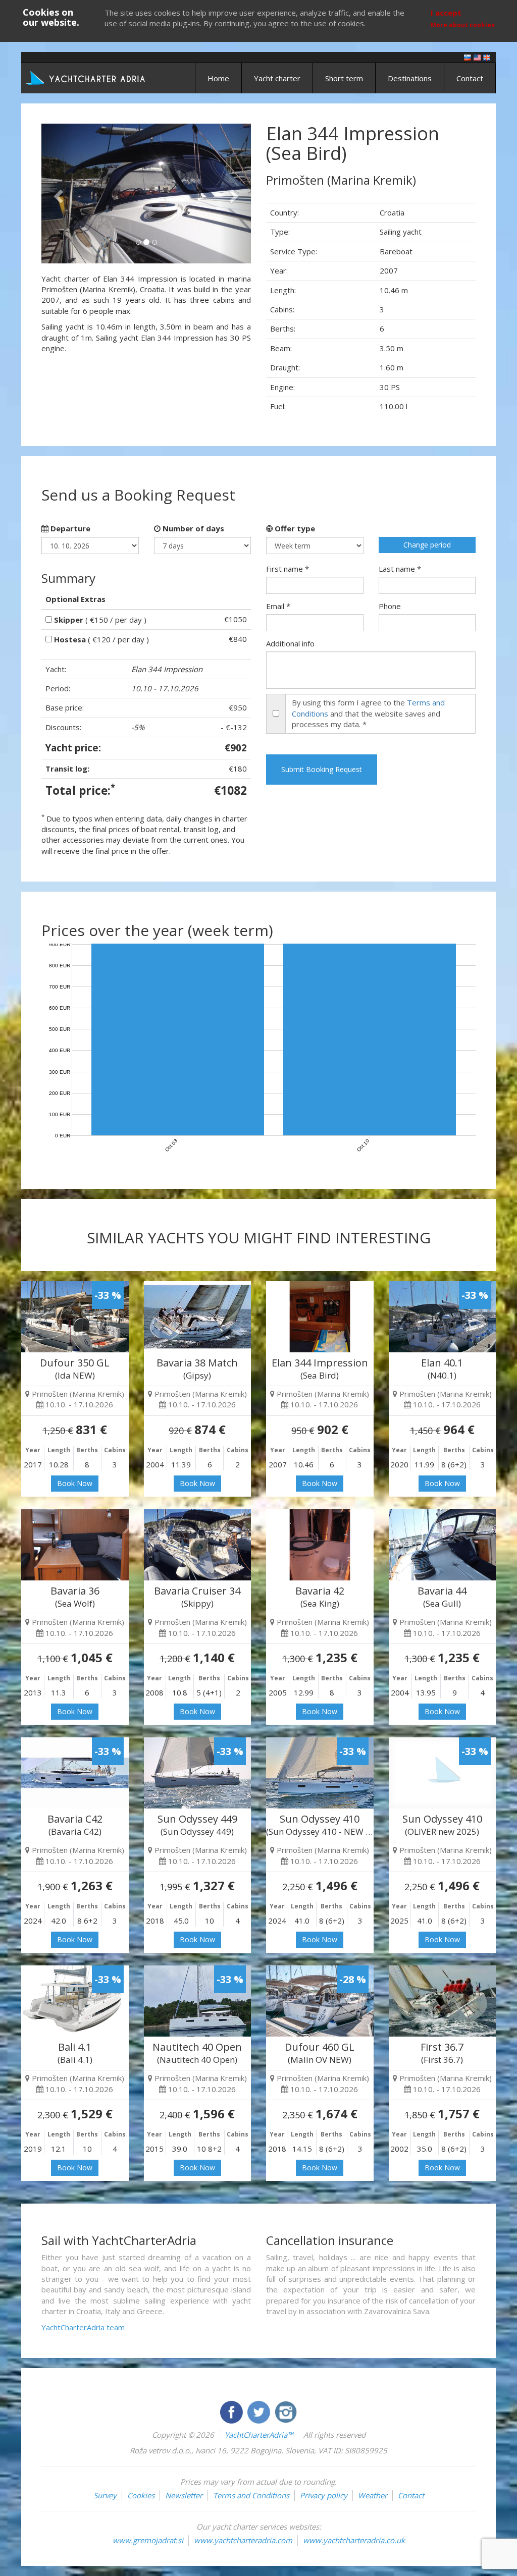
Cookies (141, 2495)
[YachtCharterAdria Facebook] (232, 2411)
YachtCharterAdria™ (259, 2435)
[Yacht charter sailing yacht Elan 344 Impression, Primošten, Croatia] (320, 1317)
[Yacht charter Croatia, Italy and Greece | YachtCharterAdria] (87, 77)
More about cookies (463, 25)
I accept (446, 13)
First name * (288, 569)
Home (218, 78)
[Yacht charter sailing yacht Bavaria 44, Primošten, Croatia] (443, 1545)
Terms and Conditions (251, 2495)
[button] (57, 194)
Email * (278, 606)
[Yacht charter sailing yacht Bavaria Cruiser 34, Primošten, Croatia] (198, 1545)
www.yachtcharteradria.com (243, 2540)
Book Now (75, 1483)
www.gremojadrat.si (148, 2540)
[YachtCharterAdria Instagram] (286, 2411)
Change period (427, 545)
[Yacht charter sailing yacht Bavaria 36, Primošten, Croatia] (75, 1545)
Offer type (294, 528)
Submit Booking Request (322, 769)
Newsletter (184, 2495)
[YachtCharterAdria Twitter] (260, 2411)
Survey (105, 2495)
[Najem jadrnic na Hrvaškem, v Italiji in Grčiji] (468, 57)
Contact (470, 78)
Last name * (400, 569)
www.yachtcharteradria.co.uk (354, 2540)
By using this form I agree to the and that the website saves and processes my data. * (368, 713)
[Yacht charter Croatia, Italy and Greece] (477, 57)
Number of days (192, 528)
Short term (344, 78)
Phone (390, 606)
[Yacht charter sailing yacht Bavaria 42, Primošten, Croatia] (320, 1545)
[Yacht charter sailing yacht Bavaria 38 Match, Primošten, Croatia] (198, 1317)
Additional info (290, 643)
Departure (69, 528)
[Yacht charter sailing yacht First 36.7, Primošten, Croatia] (443, 2001)
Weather (373, 2495)
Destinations (410, 78)
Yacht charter (277, 78)
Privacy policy (324, 2495)
